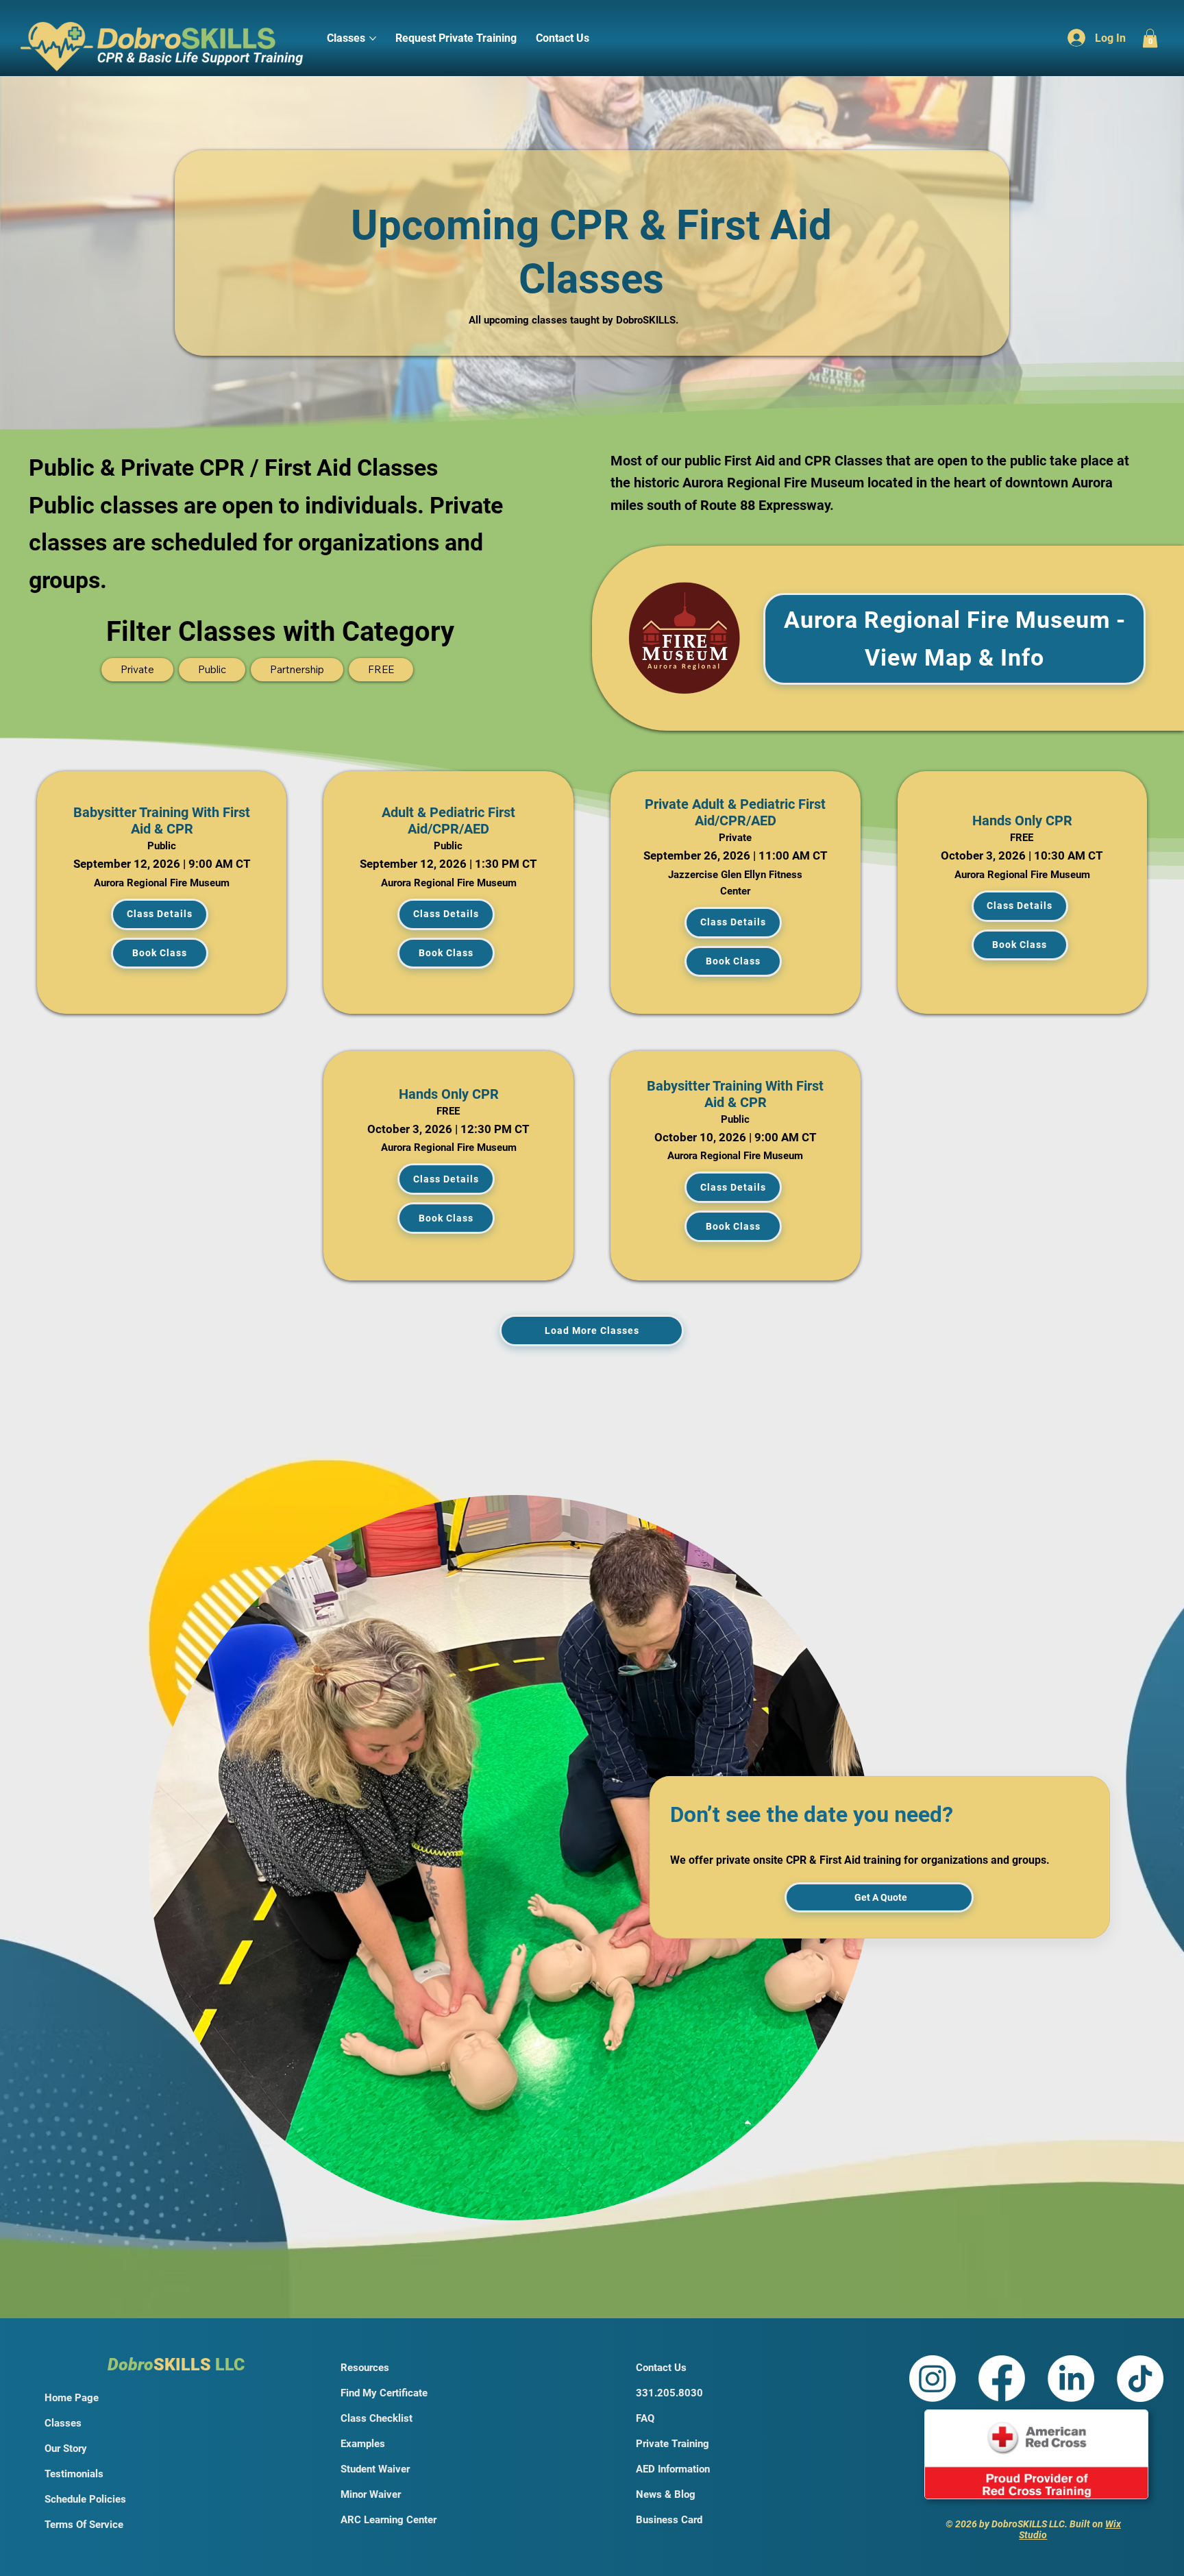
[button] (1150, 38)
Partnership (297, 669)
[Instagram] (933, 2379)
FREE (381, 669)
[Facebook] (1002, 2379)
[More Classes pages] (373, 38)
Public (212, 669)
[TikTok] (1140, 2379)
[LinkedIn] (1071, 2379)
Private (137, 669)
